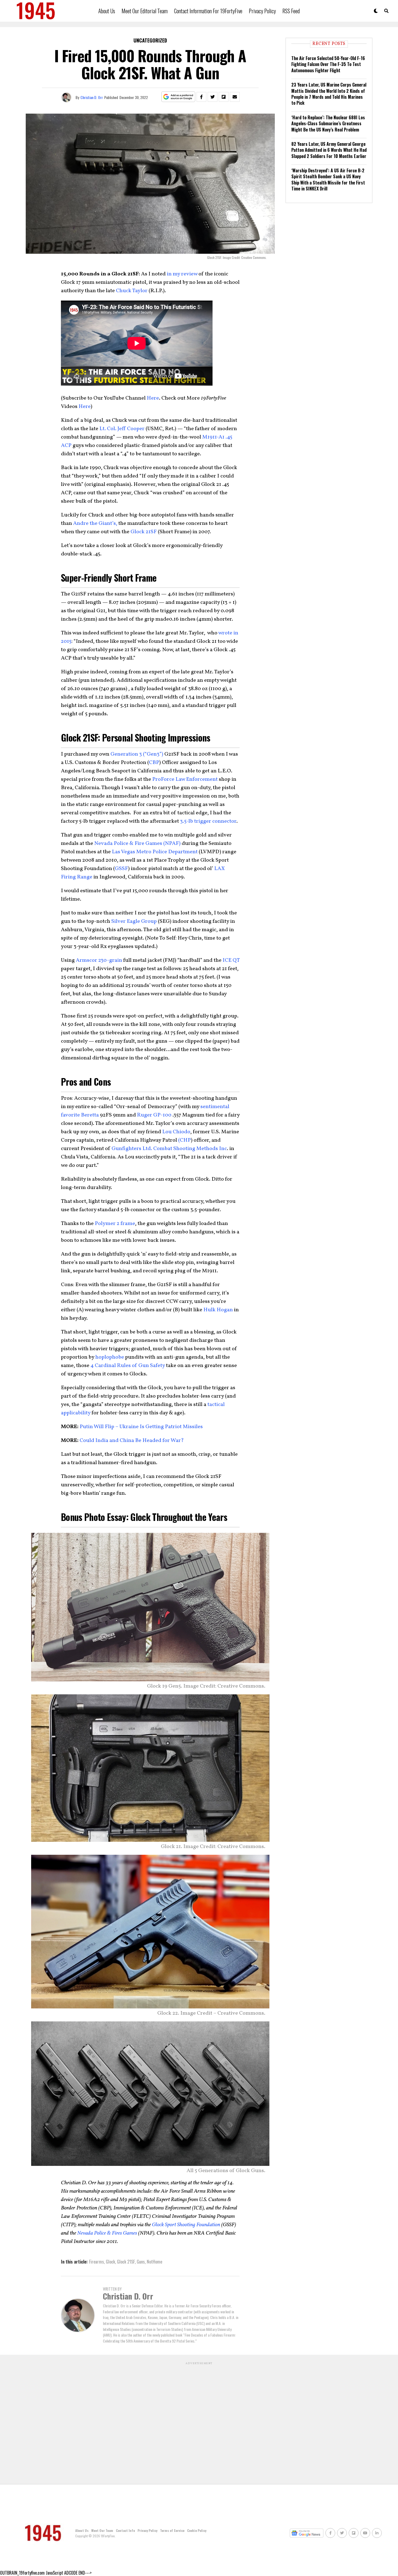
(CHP (185, 1140)
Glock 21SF (144, 532)
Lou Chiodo (176, 1132)
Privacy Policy (262, 11)
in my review (182, 274)
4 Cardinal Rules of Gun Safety (128, 1366)
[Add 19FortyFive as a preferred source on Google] (178, 97)
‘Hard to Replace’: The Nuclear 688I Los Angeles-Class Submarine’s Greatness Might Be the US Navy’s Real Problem (328, 123)
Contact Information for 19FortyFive (208, 11)
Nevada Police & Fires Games (107, 2233)
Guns (141, 2262)
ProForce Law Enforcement (185, 779)
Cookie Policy (197, 2530)
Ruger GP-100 (154, 1115)
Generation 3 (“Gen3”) (137, 754)
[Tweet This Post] (213, 97)
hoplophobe (110, 1357)
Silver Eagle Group (134, 921)
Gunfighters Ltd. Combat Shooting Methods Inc (169, 1149)
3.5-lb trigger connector (208, 821)
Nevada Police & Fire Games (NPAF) (137, 844)
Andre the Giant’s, (95, 523)
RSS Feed (291, 11)
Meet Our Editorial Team (145, 11)
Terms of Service (172, 2530)
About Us (107, 11)
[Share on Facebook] (201, 97)
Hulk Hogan (218, 1310)
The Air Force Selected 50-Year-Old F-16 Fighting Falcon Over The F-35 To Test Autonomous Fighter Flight (328, 64)
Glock (110, 2262)
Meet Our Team (102, 2530)
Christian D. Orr (92, 97)
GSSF (121, 869)
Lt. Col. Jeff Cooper (122, 429)
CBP (154, 763)
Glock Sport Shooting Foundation (187, 2225)
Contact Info (125, 2530)
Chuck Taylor (132, 291)
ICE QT (231, 960)
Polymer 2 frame (115, 1224)
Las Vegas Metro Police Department (155, 852)
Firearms (97, 2262)
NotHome (154, 2262)
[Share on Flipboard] (224, 97)
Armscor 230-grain (99, 960)
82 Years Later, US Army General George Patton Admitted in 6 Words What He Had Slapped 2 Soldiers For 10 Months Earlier (329, 150)
